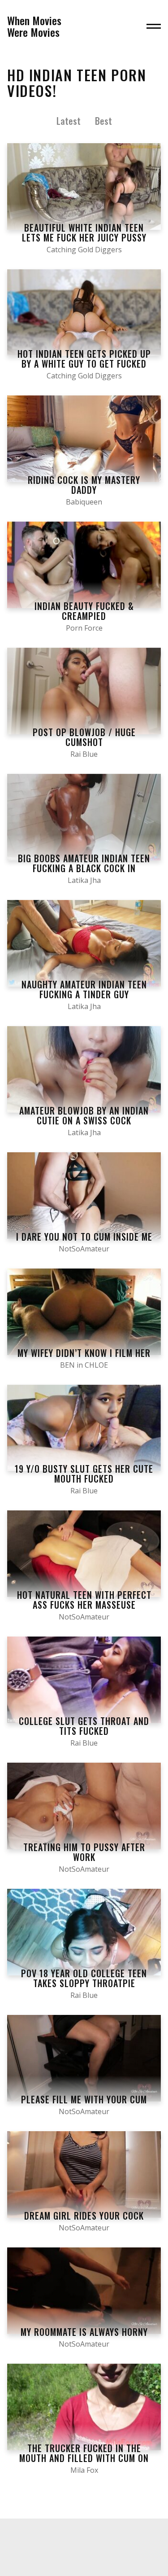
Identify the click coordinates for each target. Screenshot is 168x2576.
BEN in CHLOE (84, 1365)
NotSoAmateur (84, 1249)
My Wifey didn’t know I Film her (84, 1353)
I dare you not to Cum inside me (84, 1237)
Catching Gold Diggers (84, 250)
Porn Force (84, 628)
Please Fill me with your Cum (84, 2099)
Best (103, 121)
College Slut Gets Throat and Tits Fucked (84, 1726)
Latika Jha (84, 880)
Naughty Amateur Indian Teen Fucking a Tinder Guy (84, 989)
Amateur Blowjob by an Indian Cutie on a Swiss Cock (84, 1115)
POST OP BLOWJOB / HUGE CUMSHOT (84, 737)
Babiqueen (84, 502)
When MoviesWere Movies (34, 26)
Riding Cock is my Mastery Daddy (84, 485)
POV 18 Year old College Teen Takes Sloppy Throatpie (84, 1978)
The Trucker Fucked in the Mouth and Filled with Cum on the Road (84, 2458)
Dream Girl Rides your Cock (84, 2216)
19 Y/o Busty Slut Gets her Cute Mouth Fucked (84, 1474)
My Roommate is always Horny (84, 2332)
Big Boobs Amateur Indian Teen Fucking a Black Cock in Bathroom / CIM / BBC (84, 868)
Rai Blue (84, 754)
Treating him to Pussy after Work (84, 1852)
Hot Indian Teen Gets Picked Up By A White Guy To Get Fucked (84, 359)
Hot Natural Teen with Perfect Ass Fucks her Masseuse (84, 1600)
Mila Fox (84, 2470)
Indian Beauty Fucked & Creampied (84, 611)
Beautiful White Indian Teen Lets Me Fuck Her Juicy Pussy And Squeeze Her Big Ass (84, 237)
